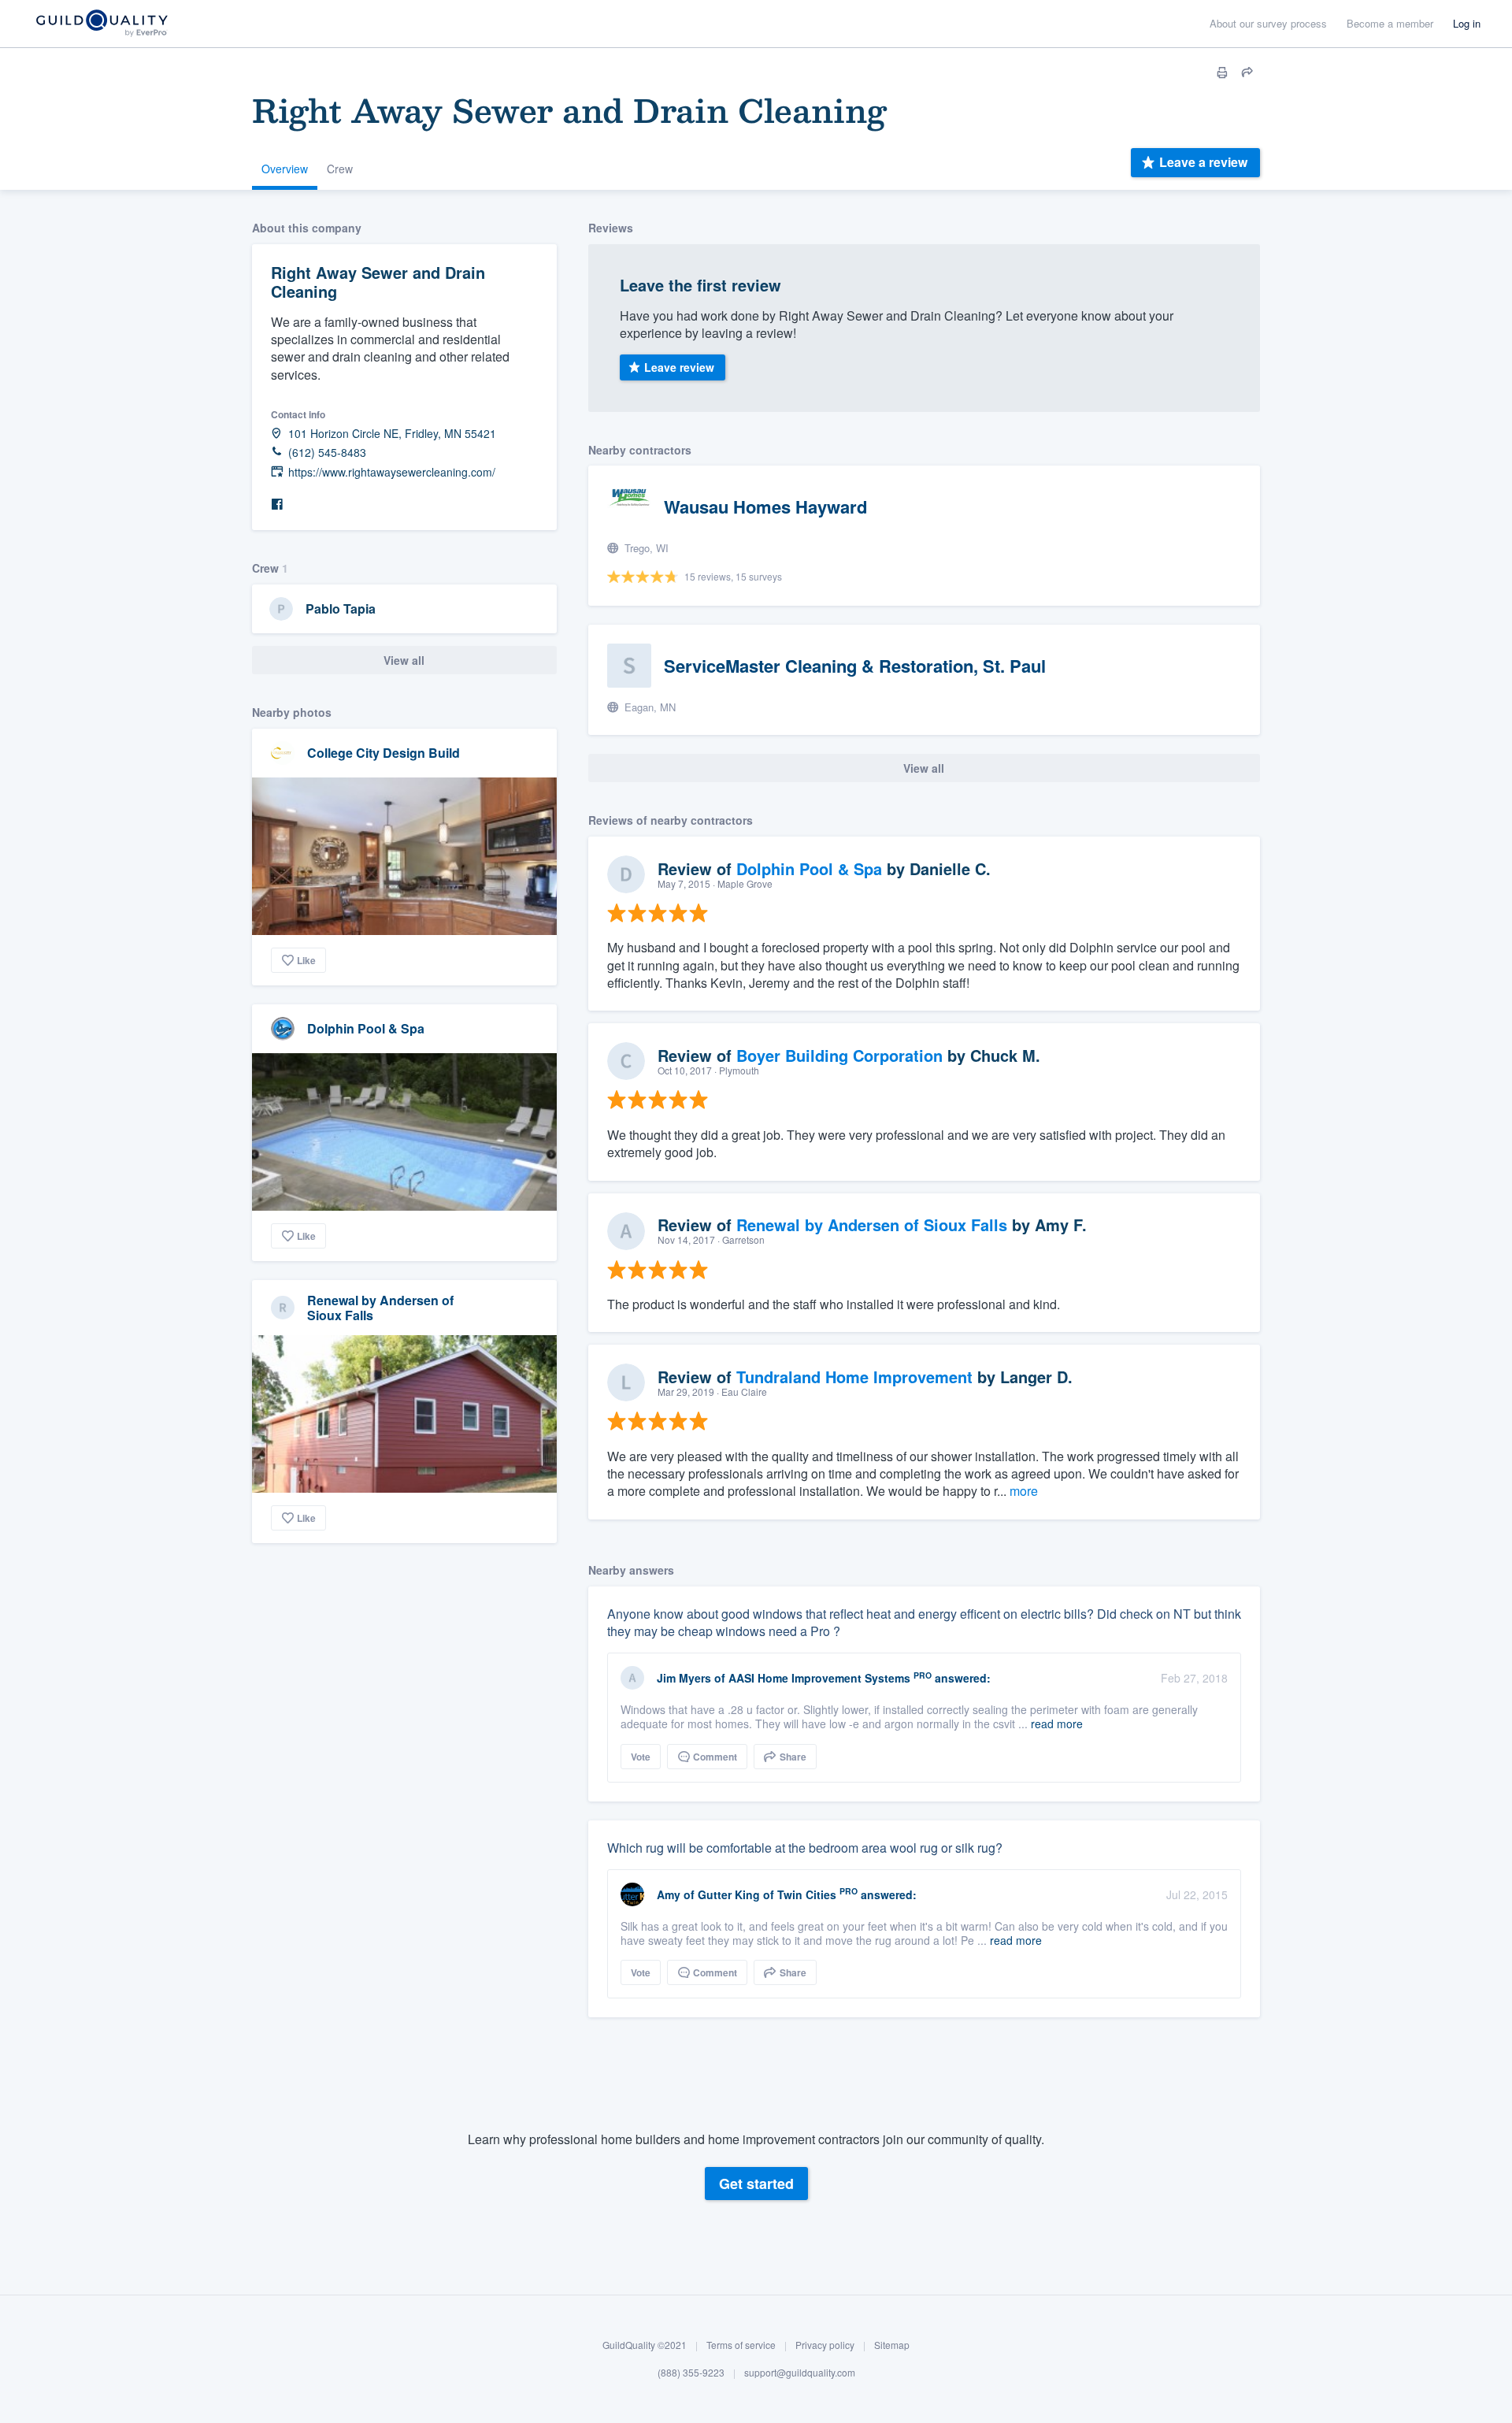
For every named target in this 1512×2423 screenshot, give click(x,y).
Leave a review (1203, 162)
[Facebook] (277, 505)
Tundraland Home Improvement (854, 1377)
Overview (285, 169)
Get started (756, 2184)
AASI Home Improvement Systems (819, 1678)
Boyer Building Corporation (839, 1055)
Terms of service (741, 2345)
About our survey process (1268, 23)
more (1024, 1491)
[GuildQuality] (101, 24)
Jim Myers (684, 1678)
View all (404, 660)
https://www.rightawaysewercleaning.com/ (392, 472)
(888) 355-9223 (691, 2373)
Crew (340, 169)
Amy (670, 1894)
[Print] (1222, 72)
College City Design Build (384, 753)
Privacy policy (825, 2345)
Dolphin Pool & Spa (366, 1028)
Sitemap (892, 2345)
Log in (1467, 23)
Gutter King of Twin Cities (767, 1894)
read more (1057, 1724)
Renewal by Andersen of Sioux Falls (380, 1308)
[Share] (1247, 72)
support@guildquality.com (800, 2373)
